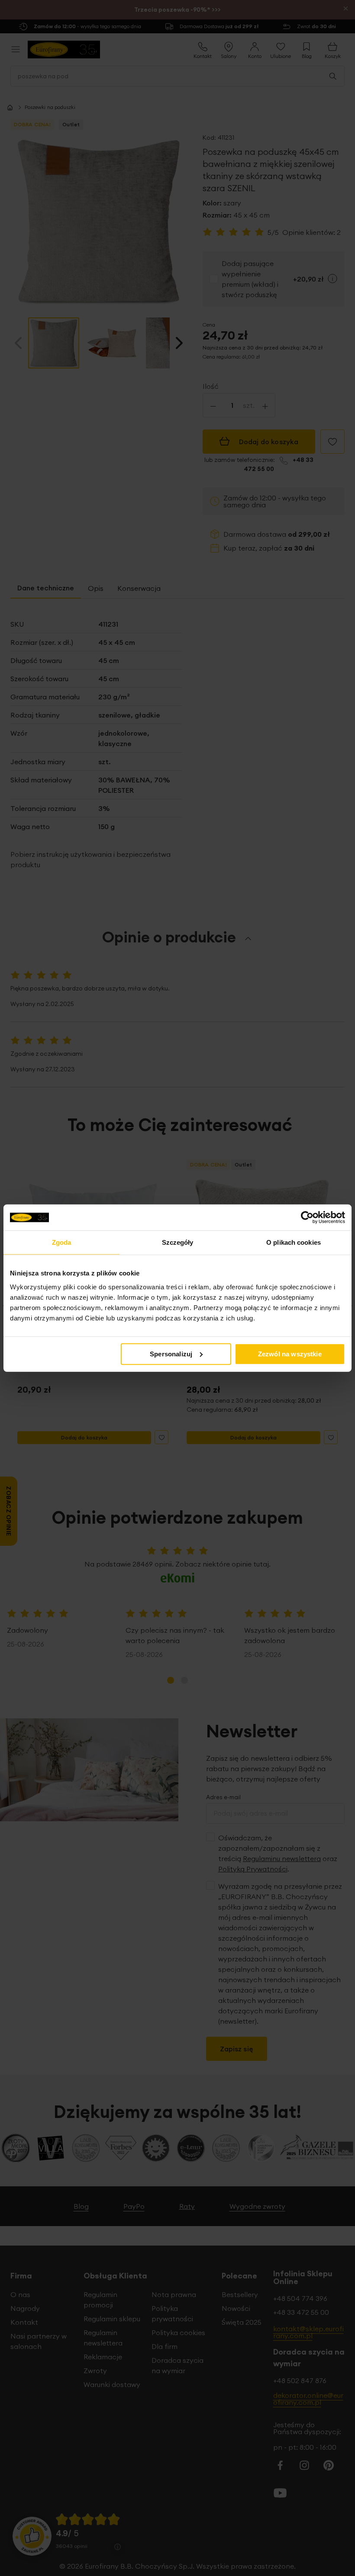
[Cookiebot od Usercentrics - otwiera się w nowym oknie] (307, 1218)
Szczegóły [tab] (178, 1242)
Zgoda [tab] (62, 1242)
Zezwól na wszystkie (290, 1354)
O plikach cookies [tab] (294, 1242)
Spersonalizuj (171, 1354)
